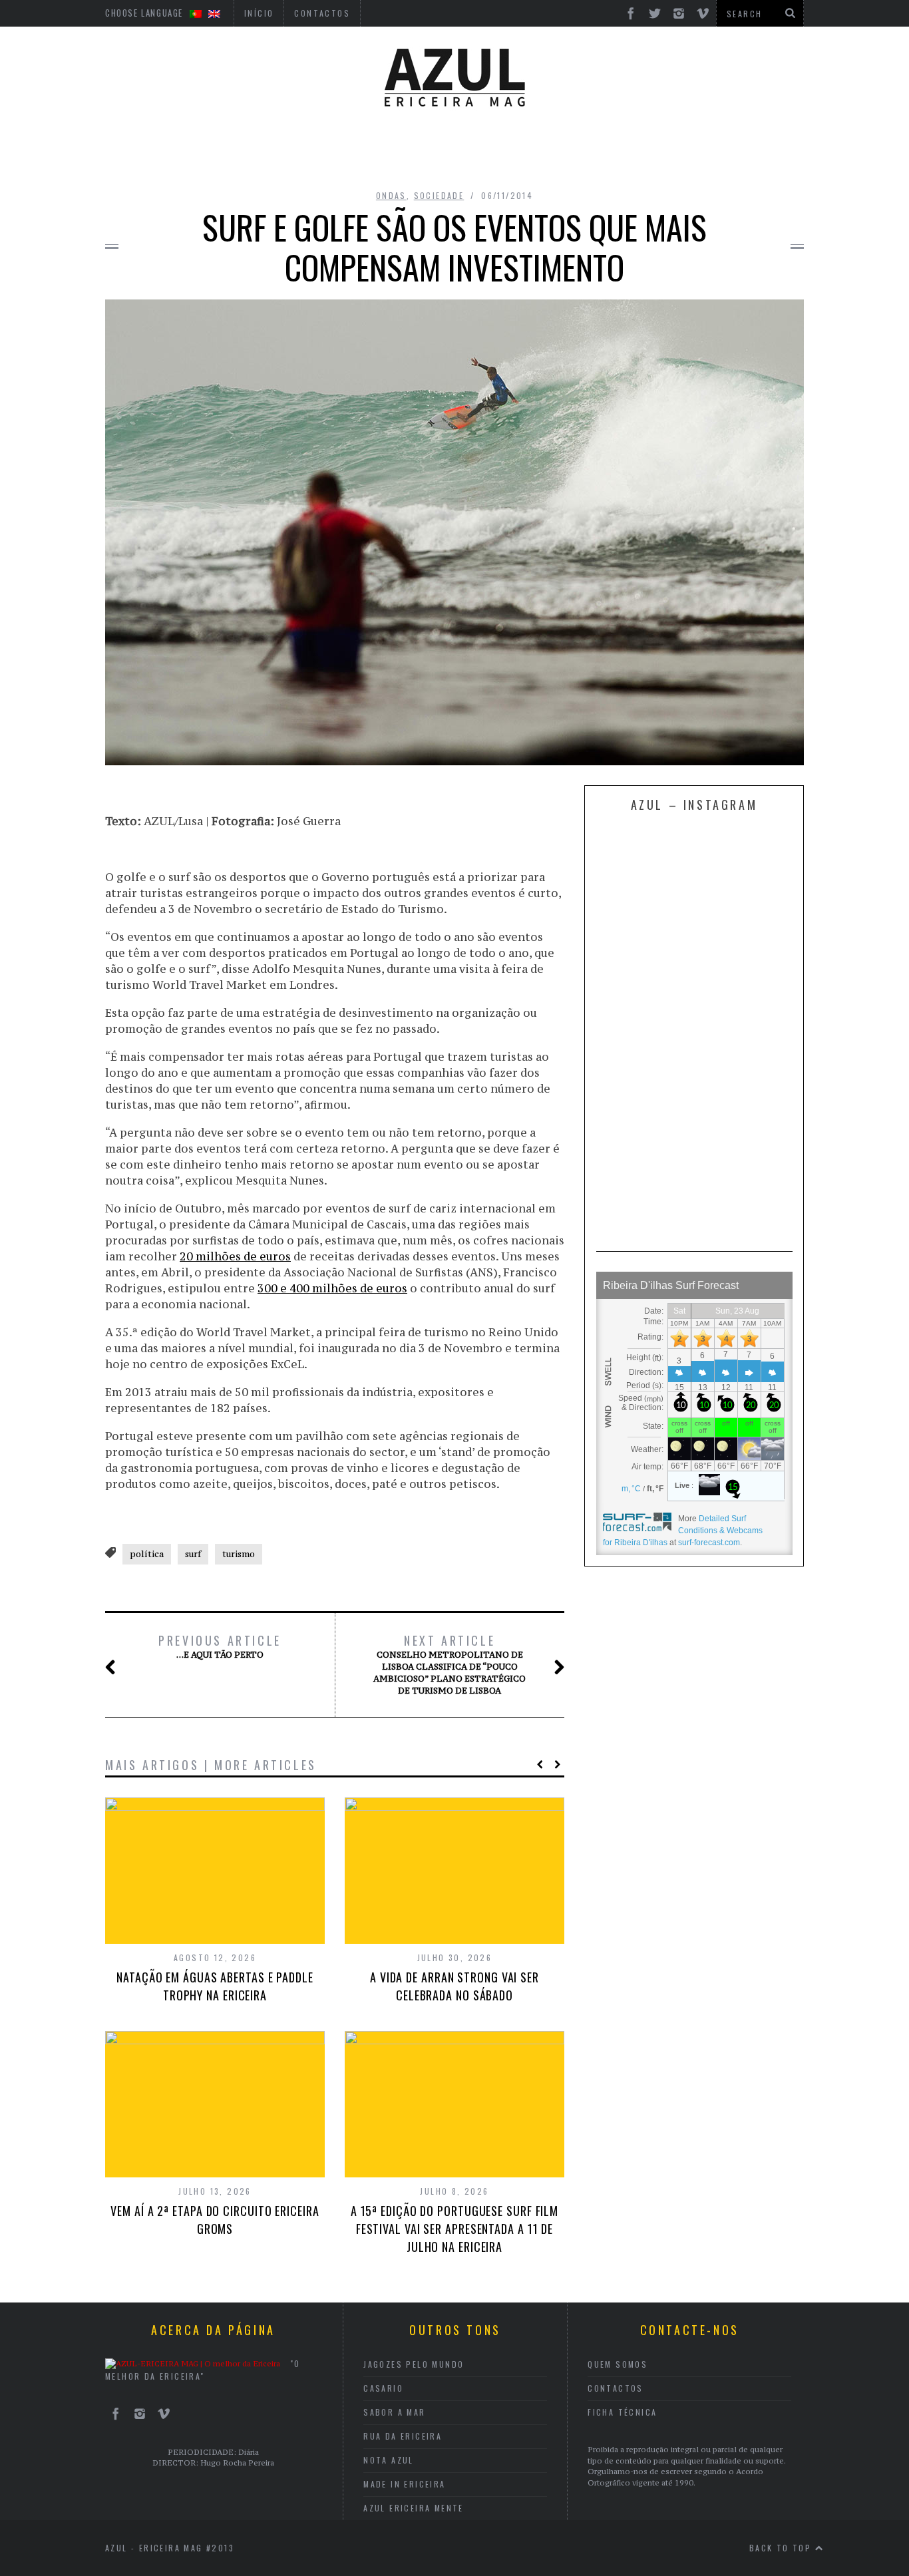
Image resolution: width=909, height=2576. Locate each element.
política (147, 1554)
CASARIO (383, 2388)
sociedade (439, 195)
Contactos (616, 2388)
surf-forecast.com (709, 1543)
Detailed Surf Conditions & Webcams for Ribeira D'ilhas (683, 1531)
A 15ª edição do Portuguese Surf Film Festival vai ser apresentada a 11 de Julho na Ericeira (454, 2229)
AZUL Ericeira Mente (414, 2508)
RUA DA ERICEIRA (403, 2436)
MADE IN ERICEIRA (404, 2484)
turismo (239, 1554)
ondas (391, 195)
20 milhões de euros (235, 1256)
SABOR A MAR (394, 2412)
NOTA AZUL (389, 2460)
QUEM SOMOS (618, 2364)
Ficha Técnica (622, 2412)
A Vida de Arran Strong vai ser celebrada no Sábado (454, 1986)
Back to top (782, 2548)
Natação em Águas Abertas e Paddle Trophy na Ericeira (215, 1986)
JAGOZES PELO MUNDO (414, 2364)
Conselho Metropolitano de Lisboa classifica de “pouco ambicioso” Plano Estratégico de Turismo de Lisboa (450, 1664)
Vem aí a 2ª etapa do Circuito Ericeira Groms (215, 2220)
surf (193, 1554)
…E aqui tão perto (220, 1646)
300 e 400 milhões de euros (332, 1288)
